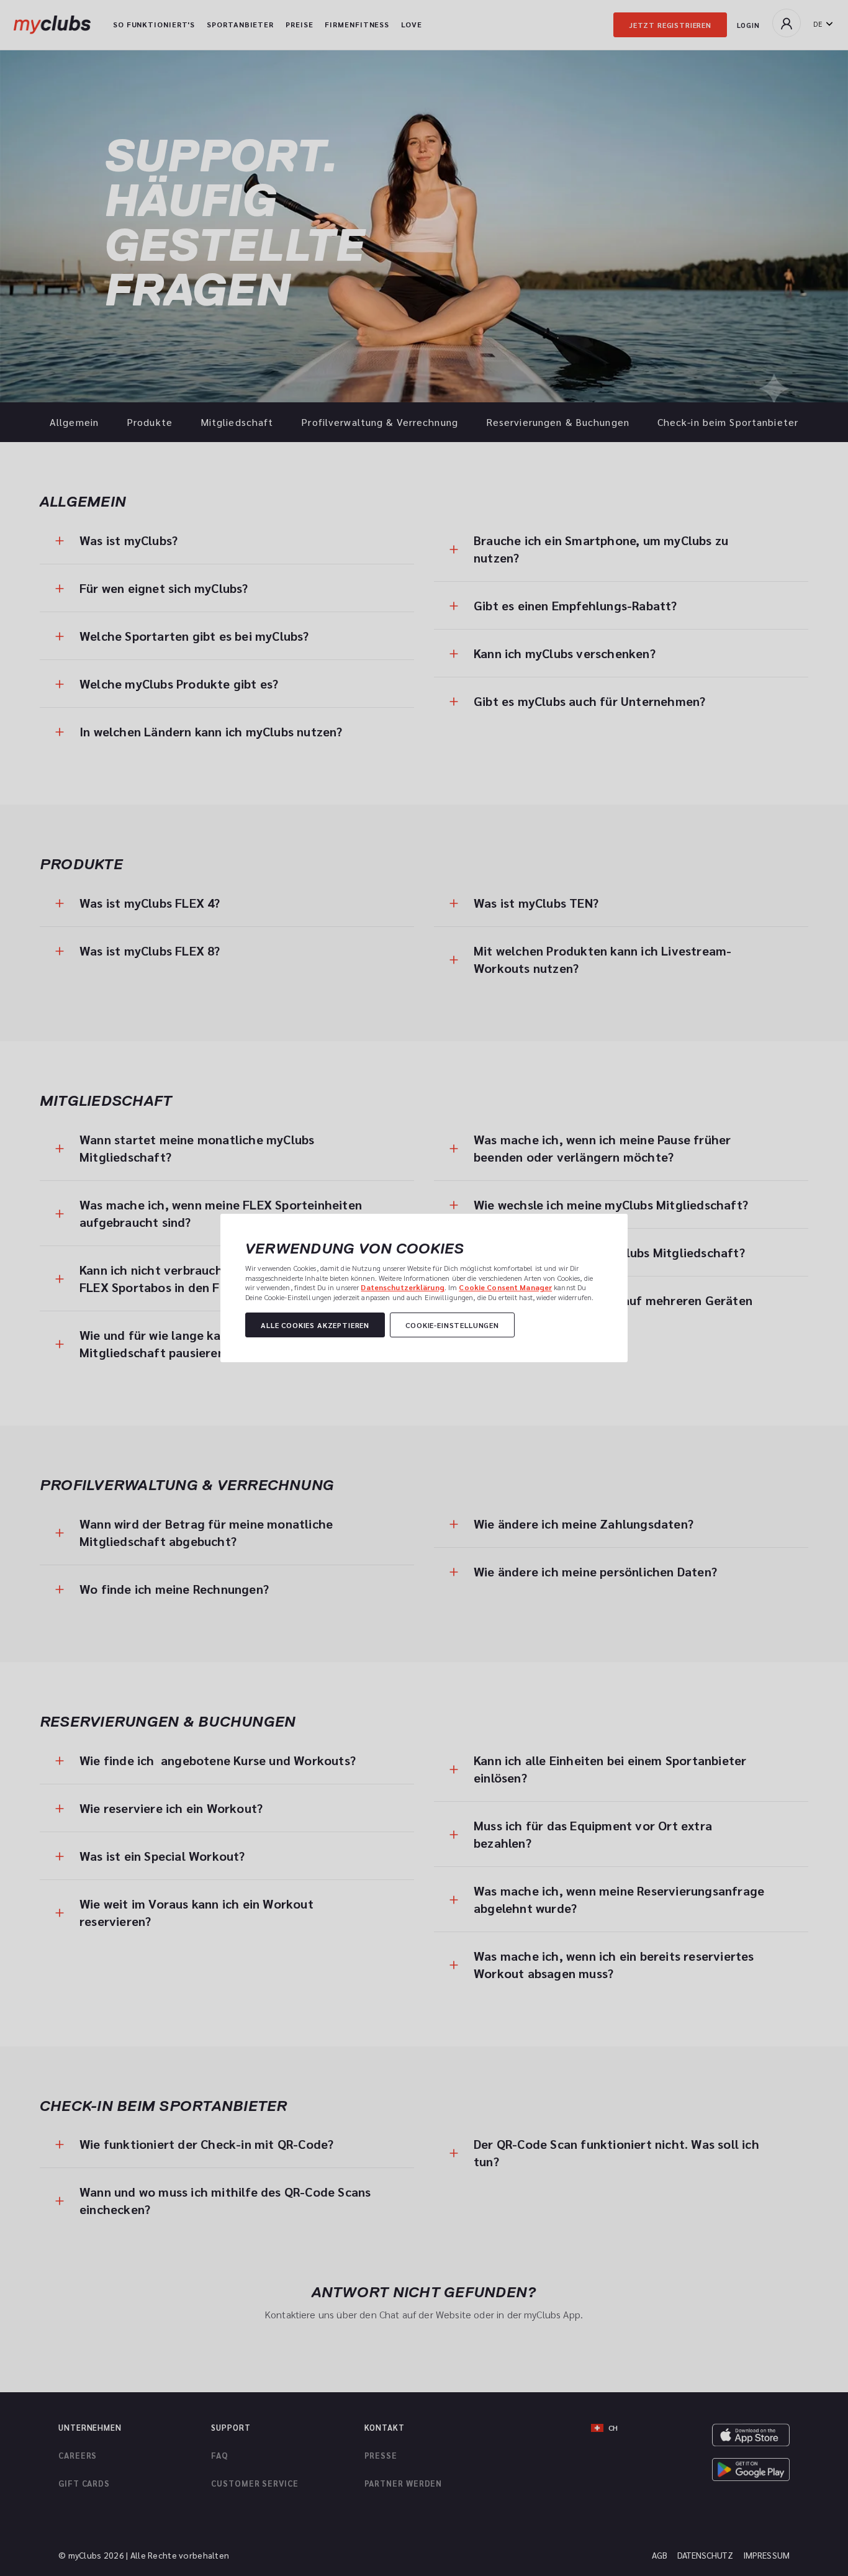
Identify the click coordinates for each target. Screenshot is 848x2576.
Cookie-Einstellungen (452, 1325)
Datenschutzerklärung (402, 1287)
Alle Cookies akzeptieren (315, 1325)
